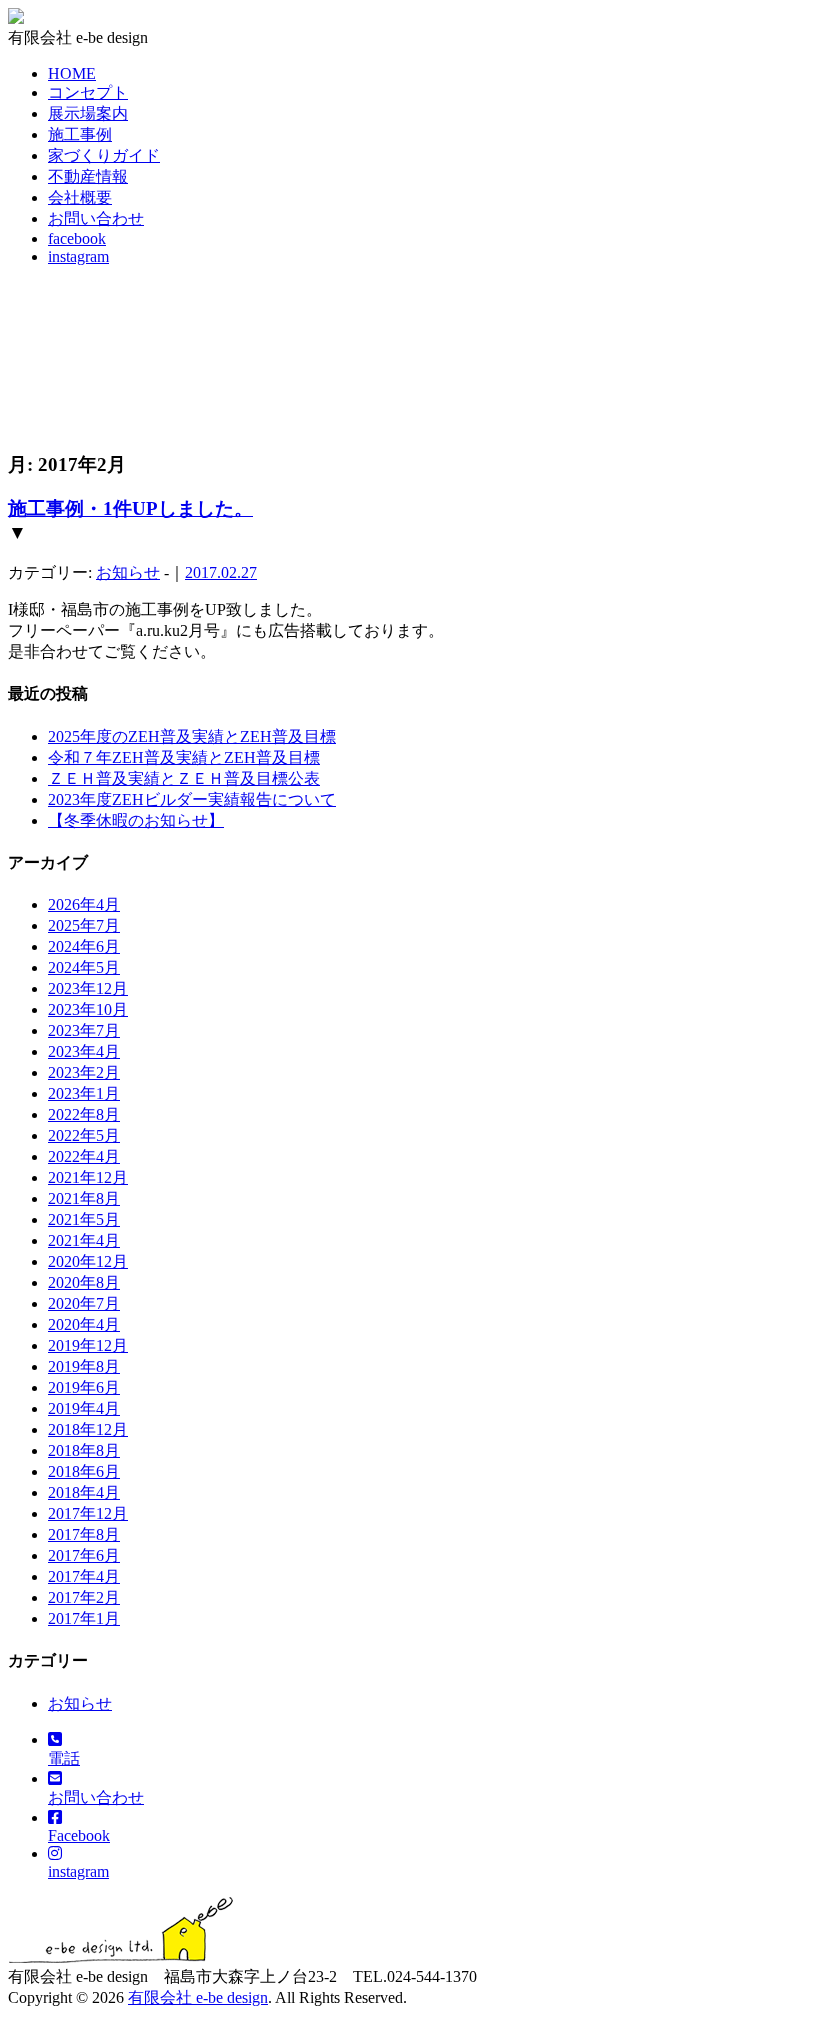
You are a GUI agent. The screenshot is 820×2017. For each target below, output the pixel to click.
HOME (72, 73)
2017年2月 (84, 1597)
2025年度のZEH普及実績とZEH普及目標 (192, 736)
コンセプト (88, 92)
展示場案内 (88, 113)
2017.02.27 (221, 572)
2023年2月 (84, 1072)
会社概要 (80, 197)
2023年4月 (84, 1051)
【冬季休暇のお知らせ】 (136, 820)
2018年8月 (84, 1450)
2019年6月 (84, 1387)
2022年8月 (84, 1114)
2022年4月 (84, 1156)
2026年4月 (84, 904)
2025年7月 (84, 925)
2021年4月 (84, 1240)
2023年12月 (88, 988)
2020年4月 (84, 1324)
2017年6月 (84, 1555)
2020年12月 (88, 1261)
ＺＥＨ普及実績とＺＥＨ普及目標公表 (184, 778)
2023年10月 (88, 1009)
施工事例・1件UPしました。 (130, 508)
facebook (77, 238)
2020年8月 (84, 1282)
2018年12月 (88, 1429)
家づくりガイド (104, 155)
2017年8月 (84, 1534)
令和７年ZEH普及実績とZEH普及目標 (184, 757)
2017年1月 (84, 1618)
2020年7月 (84, 1303)
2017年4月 (84, 1576)
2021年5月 (84, 1219)
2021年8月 (84, 1198)
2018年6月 (84, 1471)
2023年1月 (84, 1093)
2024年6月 (84, 946)
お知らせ (128, 572)
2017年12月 (88, 1513)
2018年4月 (84, 1492)
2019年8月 (84, 1366)
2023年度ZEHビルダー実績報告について (192, 799)
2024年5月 (84, 967)
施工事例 (80, 134)
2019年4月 (84, 1408)
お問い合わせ (96, 218)
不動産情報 (88, 176)
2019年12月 (88, 1345)
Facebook (79, 1835)
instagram (78, 256)
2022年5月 (84, 1135)
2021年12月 (88, 1177)
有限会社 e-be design (198, 1997)
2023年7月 (84, 1030)
